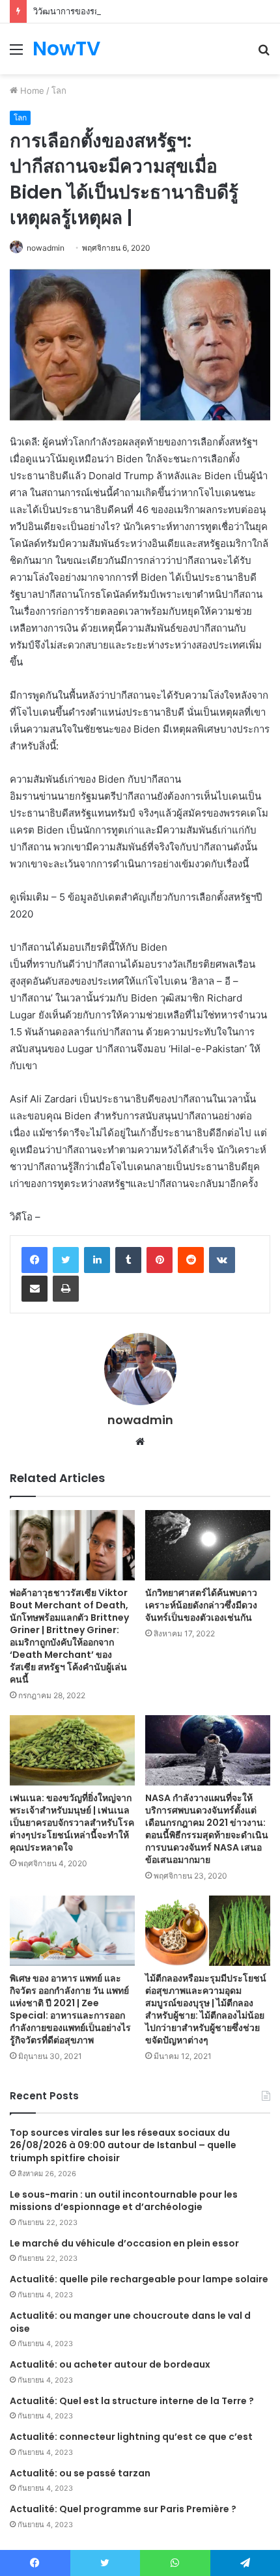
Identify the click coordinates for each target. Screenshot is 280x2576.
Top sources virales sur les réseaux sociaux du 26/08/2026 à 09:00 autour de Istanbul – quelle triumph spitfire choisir (123, 2145)
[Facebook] (35, 1260)
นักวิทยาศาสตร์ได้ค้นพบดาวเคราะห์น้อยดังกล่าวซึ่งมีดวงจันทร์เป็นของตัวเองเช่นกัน (201, 1605)
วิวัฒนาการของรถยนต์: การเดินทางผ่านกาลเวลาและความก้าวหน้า (155, 11)
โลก (59, 91)
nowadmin (46, 248)
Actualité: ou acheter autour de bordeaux (110, 2364)
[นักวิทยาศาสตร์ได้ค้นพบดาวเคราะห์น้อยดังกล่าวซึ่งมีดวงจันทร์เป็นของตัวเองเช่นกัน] (208, 1545)
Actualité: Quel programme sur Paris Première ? (123, 2509)
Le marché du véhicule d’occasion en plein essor (124, 2243)
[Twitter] (66, 1260)
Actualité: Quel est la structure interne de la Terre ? (132, 2401)
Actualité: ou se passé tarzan (80, 2473)
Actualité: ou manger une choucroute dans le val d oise (130, 2322)
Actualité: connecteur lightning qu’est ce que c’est (131, 2437)
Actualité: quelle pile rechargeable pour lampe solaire (139, 2279)
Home (31, 91)
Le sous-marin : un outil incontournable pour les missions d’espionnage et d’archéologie (124, 2201)
